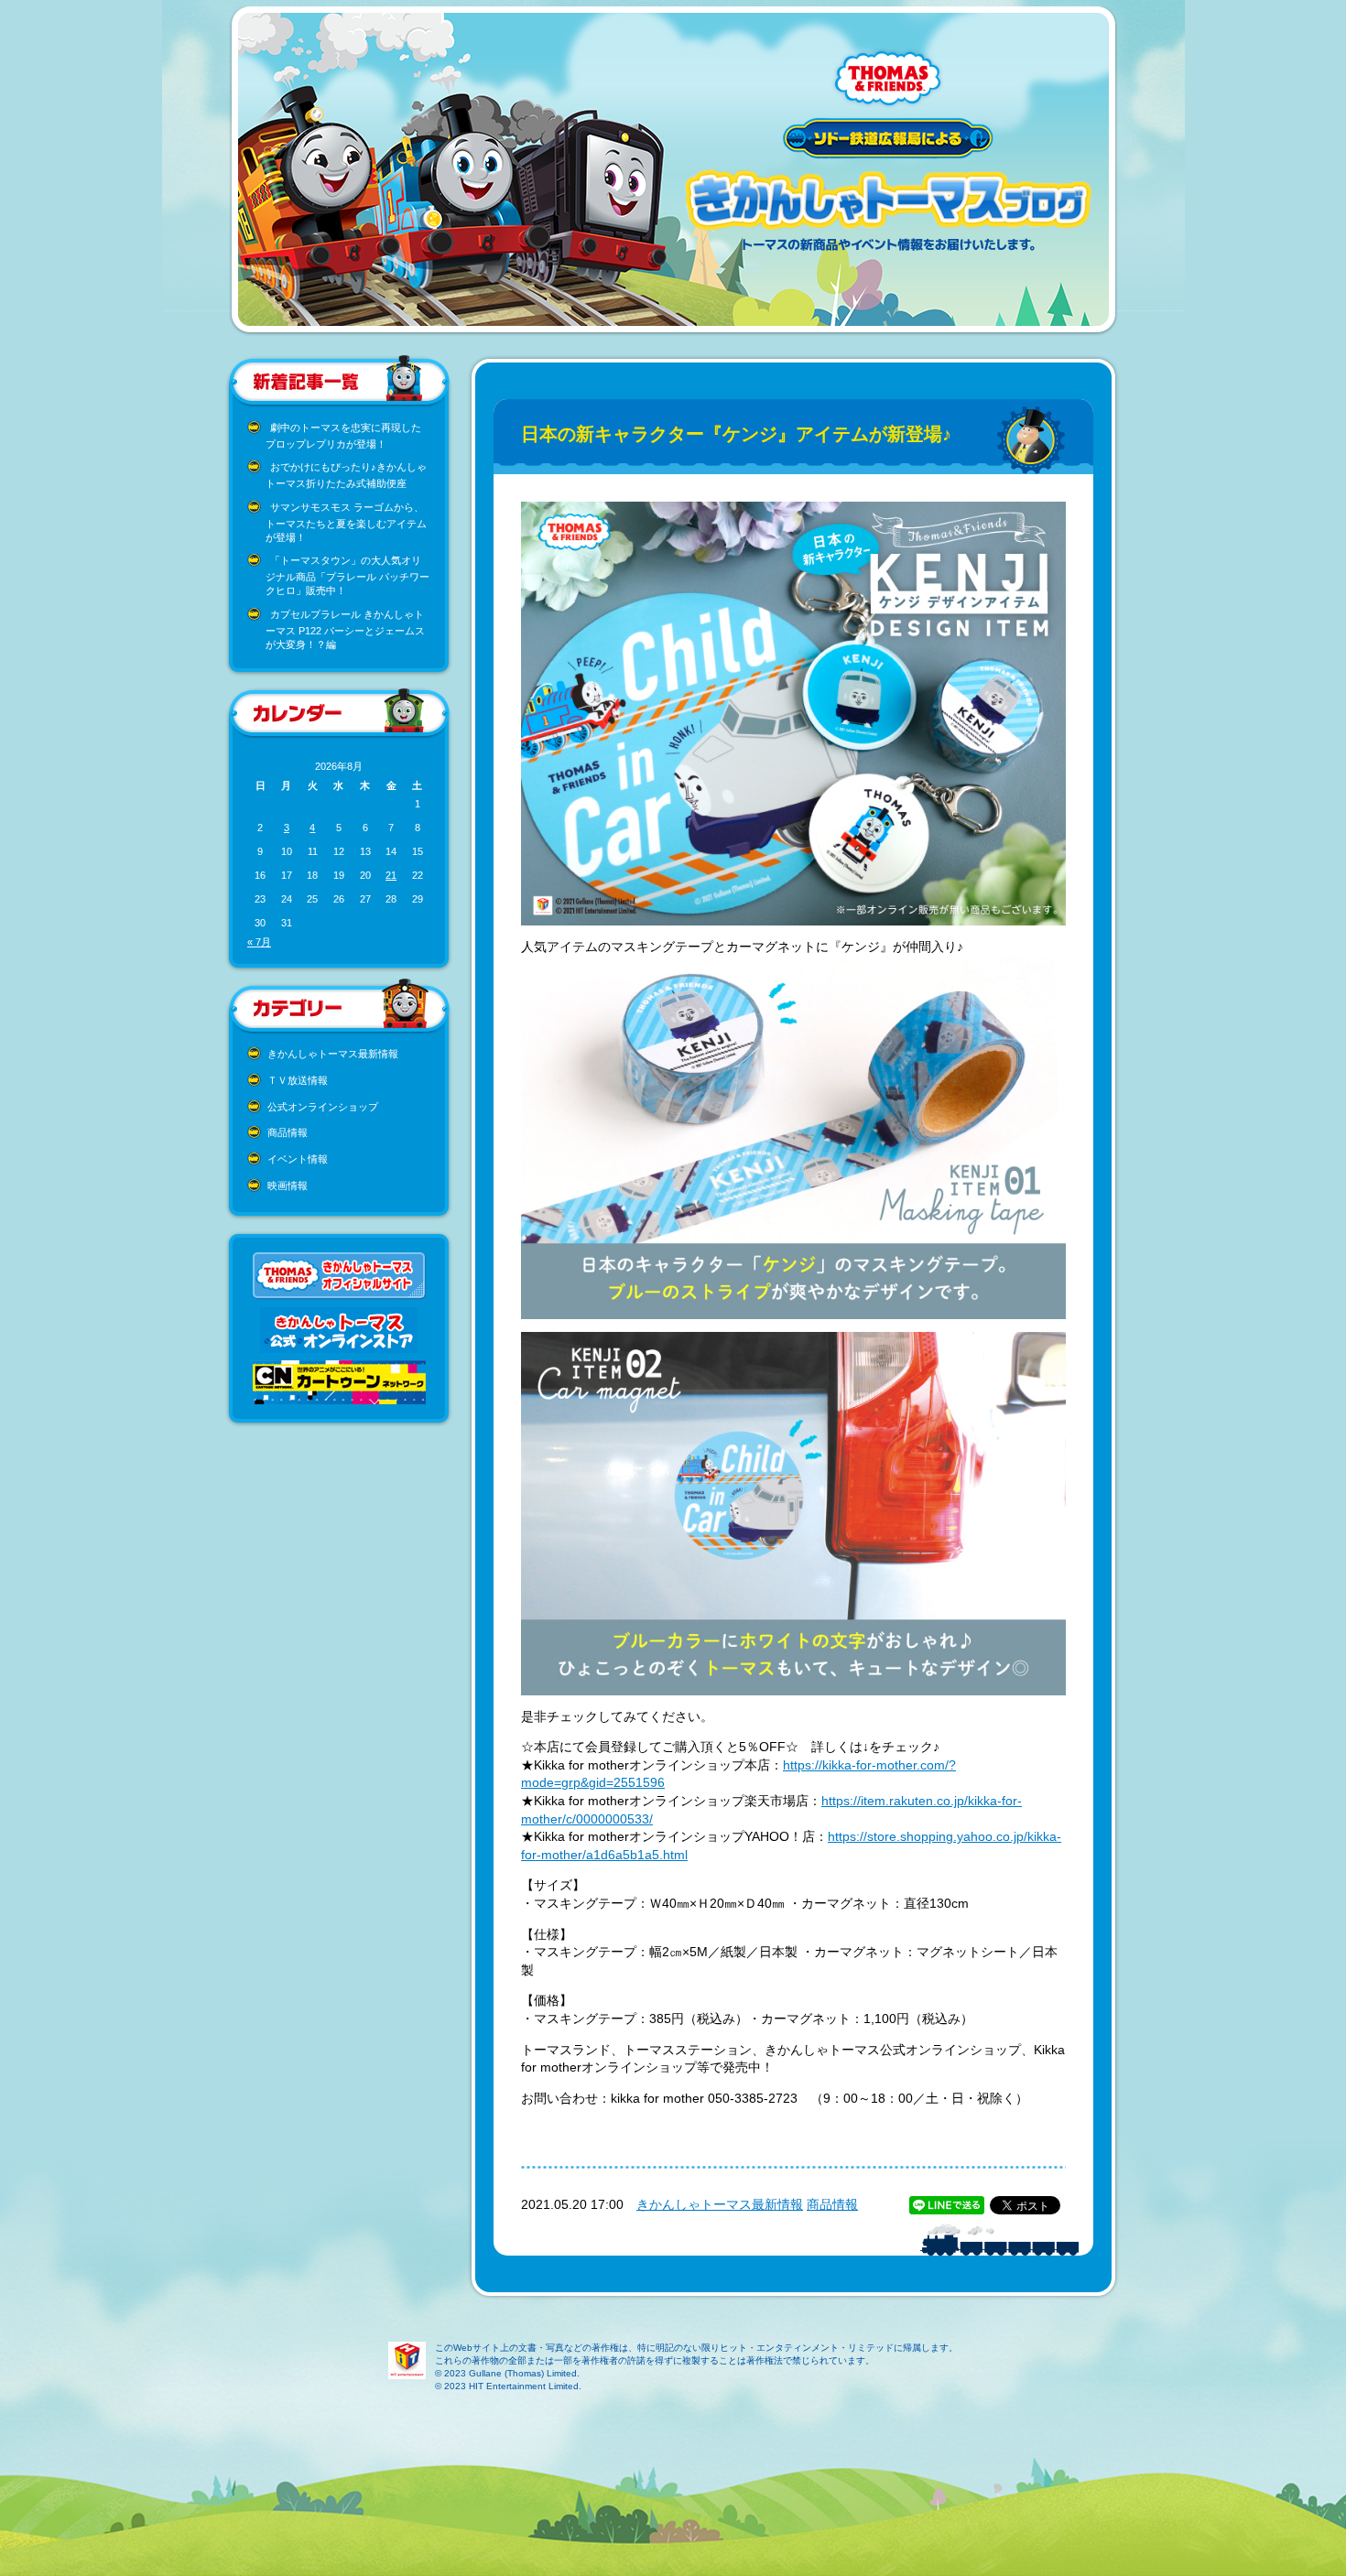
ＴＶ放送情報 (298, 1080)
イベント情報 (298, 1159)
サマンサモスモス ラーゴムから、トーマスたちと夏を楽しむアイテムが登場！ (346, 522)
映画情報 (288, 1185)
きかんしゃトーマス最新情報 (333, 1054)
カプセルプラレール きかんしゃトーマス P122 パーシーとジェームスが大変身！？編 (345, 629)
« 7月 (259, 942)
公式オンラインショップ (323, 1107)
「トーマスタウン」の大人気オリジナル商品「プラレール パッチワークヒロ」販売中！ (347, 575)
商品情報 (288, 1132)
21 (391, 875)
